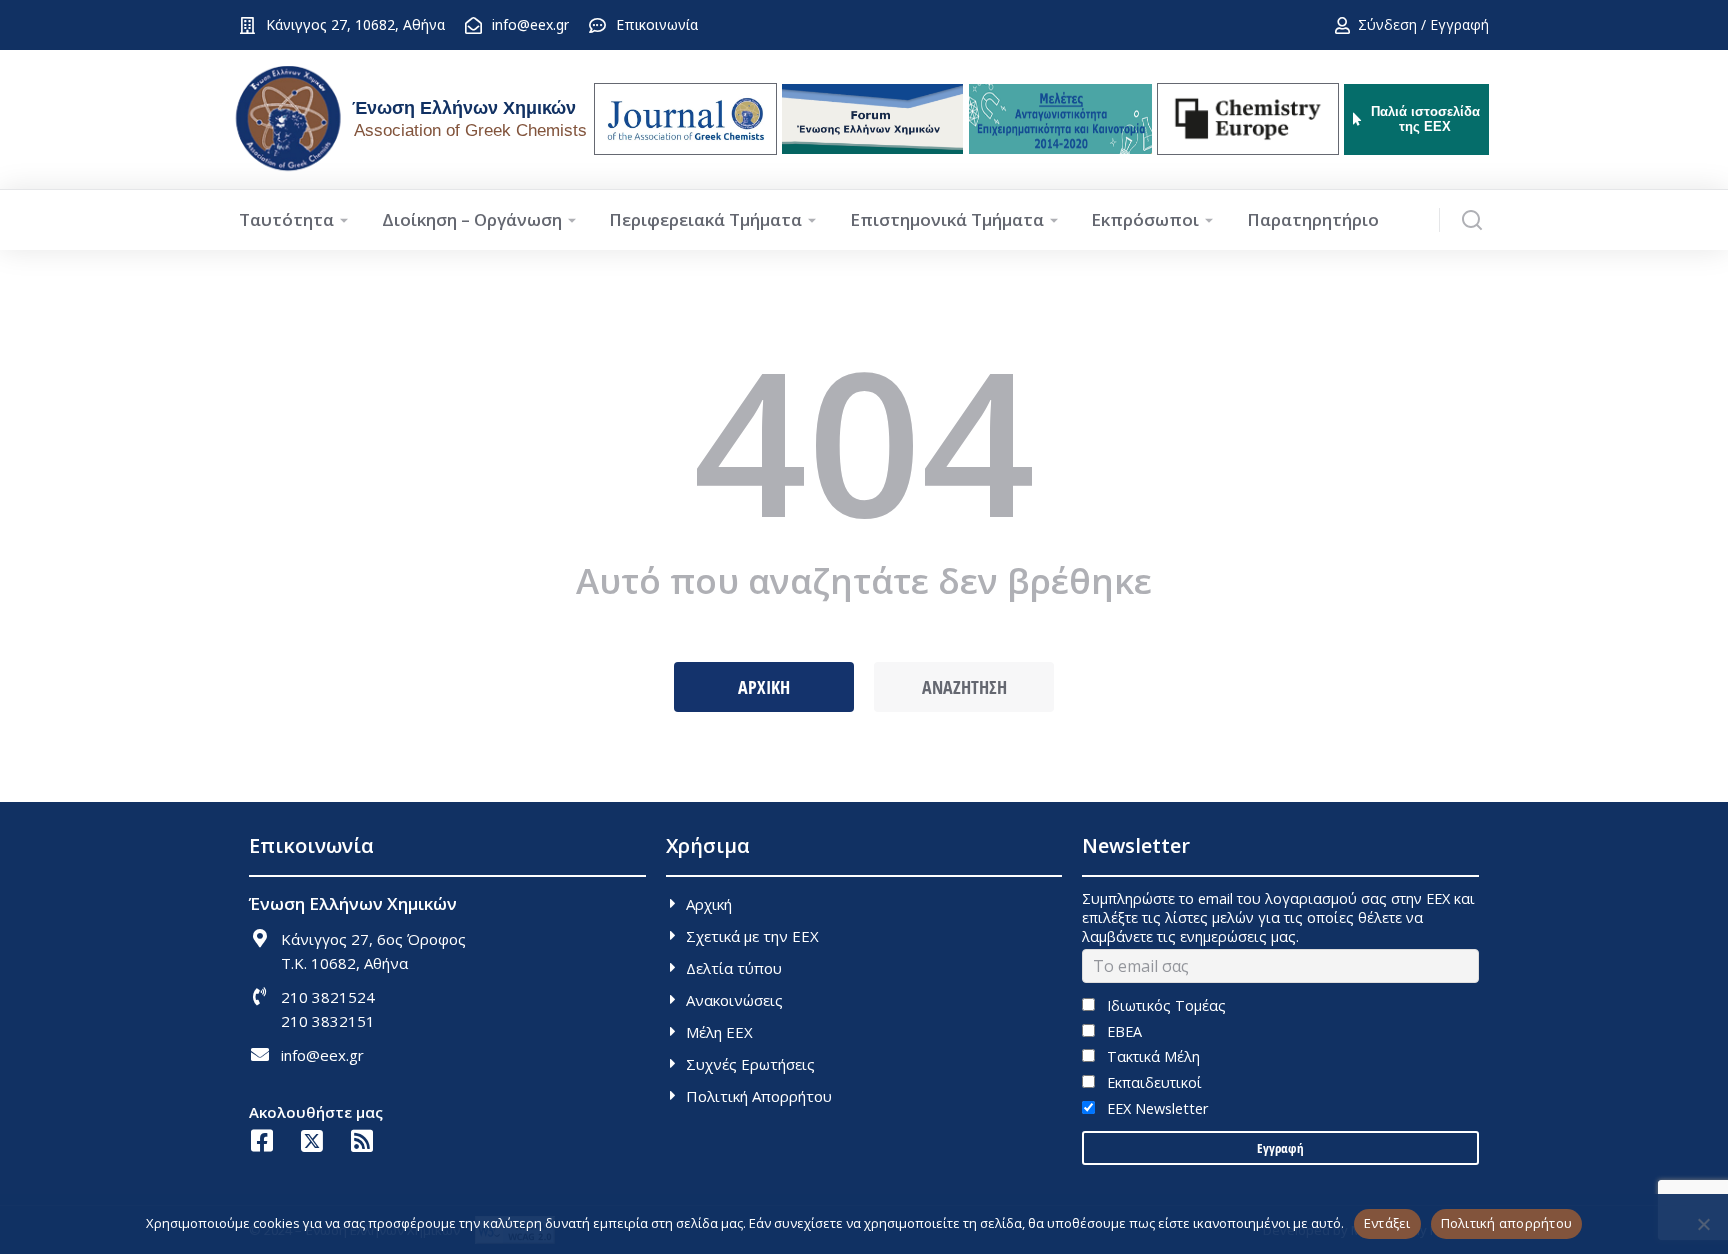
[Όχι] (1703, 1224)
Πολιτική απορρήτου (1507, 1223)
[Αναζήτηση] (1472, 220)
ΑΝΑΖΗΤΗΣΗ (964, 687)
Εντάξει (1387, 1223)
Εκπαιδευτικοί (1152, 1082)
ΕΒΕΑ (1122, 1031)
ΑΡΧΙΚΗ (764, 687)
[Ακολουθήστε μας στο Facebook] (261, 1140)
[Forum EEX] (872, 119)
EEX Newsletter (1155, 1108)
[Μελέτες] (1060, 119)
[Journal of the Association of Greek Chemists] (685, 119)
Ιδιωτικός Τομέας (1164, 1005)
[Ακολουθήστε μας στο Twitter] (311, 1140)
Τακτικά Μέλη (1151, 1056)
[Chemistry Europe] (1248, 119)
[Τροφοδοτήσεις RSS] (361, 1140)
